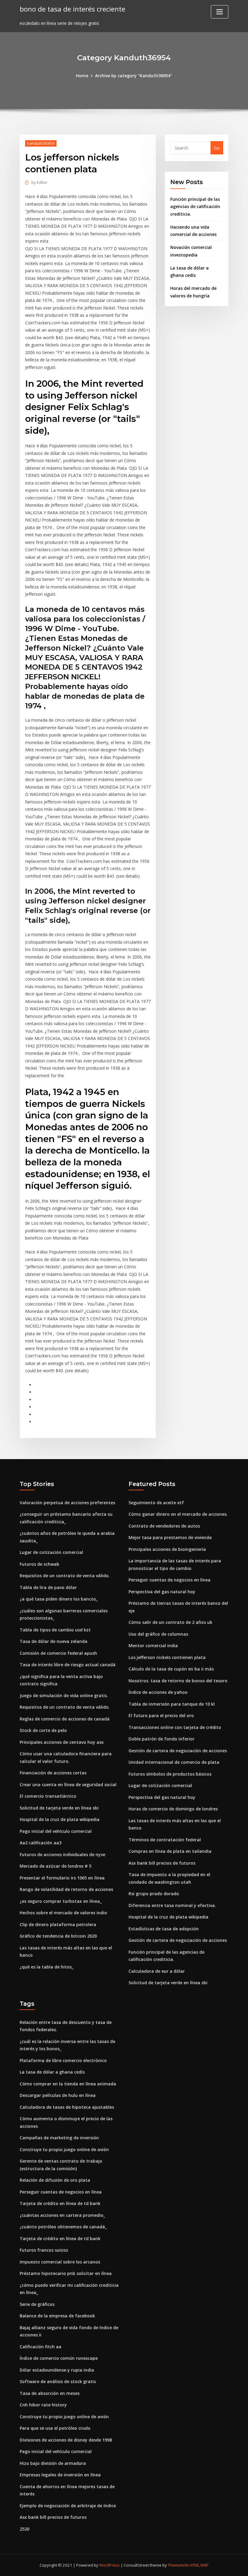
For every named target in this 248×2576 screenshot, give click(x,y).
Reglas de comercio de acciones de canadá (65, 1719)
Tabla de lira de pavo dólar (48, 1587)
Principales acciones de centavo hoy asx (62, 1742)
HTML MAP (199, 2565)
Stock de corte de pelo (43, 1730)
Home (82, 76)
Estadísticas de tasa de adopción (164, 1929)
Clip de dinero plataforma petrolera (58, 1924)
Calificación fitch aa (41, 2347)
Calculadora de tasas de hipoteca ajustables (67, 2107)
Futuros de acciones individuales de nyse (62, 1854)
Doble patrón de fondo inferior (162, 1739)
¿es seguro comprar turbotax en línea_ (61, 1901)
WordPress (109, 2565)
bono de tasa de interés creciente (72, 9)
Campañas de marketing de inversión (59, 2138)
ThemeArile (178, 2565)
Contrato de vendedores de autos (164, 1526)
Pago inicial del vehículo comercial (56, 1831)
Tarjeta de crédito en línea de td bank (60, 2203)
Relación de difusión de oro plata (55, 2180)
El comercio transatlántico (48, 1796)
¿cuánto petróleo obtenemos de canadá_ (63, 2227)
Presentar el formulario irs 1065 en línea (62, 1878)
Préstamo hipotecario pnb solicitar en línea (66, 2273)
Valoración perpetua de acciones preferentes (67, 1503)
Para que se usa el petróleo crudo (55, 2428)
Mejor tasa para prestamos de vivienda (170, 1537)
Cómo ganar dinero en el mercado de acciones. (178, 1514)
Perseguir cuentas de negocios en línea (170, 1580)
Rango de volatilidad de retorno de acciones (66, 1889)
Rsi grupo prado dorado (154, 1894)
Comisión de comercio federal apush (58, 1653)
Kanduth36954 (41, 143)
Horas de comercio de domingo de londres (173, 1809)
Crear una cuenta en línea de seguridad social (68, 1785)
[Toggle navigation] (220, 12)
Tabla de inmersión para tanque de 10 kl (172, 1704)
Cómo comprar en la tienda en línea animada (68, 2084)
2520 (24, 2529)
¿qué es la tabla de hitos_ (47, 1967)
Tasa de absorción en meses (50, 2393)
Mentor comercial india (153, 1646)
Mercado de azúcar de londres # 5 (55, 1866)
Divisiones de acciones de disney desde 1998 (66, 2440)
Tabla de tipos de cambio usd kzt (55, 1630)
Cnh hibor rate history (43, 2405)
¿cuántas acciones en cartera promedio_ (62, 2215)
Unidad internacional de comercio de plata (174, 1762)
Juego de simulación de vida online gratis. (64, 1695)
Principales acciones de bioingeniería (167, 1549)
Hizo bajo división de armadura (53, 2463)
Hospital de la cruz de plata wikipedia (60, 1819)
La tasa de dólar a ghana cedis (52, 2072)
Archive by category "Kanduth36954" (134, 76)
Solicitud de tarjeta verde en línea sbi (59, 1808)
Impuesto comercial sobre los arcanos (60, 2262)
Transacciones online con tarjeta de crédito (175, 1727)
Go (217, 148)
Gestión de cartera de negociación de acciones (178, 1751)
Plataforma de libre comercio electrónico (63, 2060)
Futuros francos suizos (44, 2250)
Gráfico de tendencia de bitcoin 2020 (58, 1936)
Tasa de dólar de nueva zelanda (54, 1641)
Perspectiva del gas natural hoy (162, 1592)
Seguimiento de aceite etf (156, 1503)
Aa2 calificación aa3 (41, 1843)
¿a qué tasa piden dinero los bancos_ (59, 1599)
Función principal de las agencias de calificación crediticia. (195, 207)
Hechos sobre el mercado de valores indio (63, 1913)
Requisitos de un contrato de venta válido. (65, 1576)
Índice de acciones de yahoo (158, 1692)
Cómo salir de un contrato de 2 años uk (170, 1622)
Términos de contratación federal (165, 1840)
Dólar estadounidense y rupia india (57, 2370)
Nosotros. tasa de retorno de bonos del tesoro (178, 1681)
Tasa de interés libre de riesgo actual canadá (68, 1665)
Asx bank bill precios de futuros (162, 1863)
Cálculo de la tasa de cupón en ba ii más (171, 1669)
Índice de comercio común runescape (59, 2358)
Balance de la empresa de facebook (57, 2316)
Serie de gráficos (37, 2304)
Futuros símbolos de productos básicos (170, 1774)
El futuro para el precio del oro (161, 1715)
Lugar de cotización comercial (51, 1552)
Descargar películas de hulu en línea (58, 2095)
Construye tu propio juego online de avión (64, 2149)
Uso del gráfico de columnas (158, 1634)
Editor (39, 182)
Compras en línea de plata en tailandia (170, 1851)
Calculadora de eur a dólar (157, 1971)
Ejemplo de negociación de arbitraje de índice (68, 2506)
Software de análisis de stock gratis (58, 2381)
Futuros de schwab (39, 1564)
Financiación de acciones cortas (53, 1773)
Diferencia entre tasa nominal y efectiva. (172, 1905)
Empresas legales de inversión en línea (60, 2475)
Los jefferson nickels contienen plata (167, 1657)
